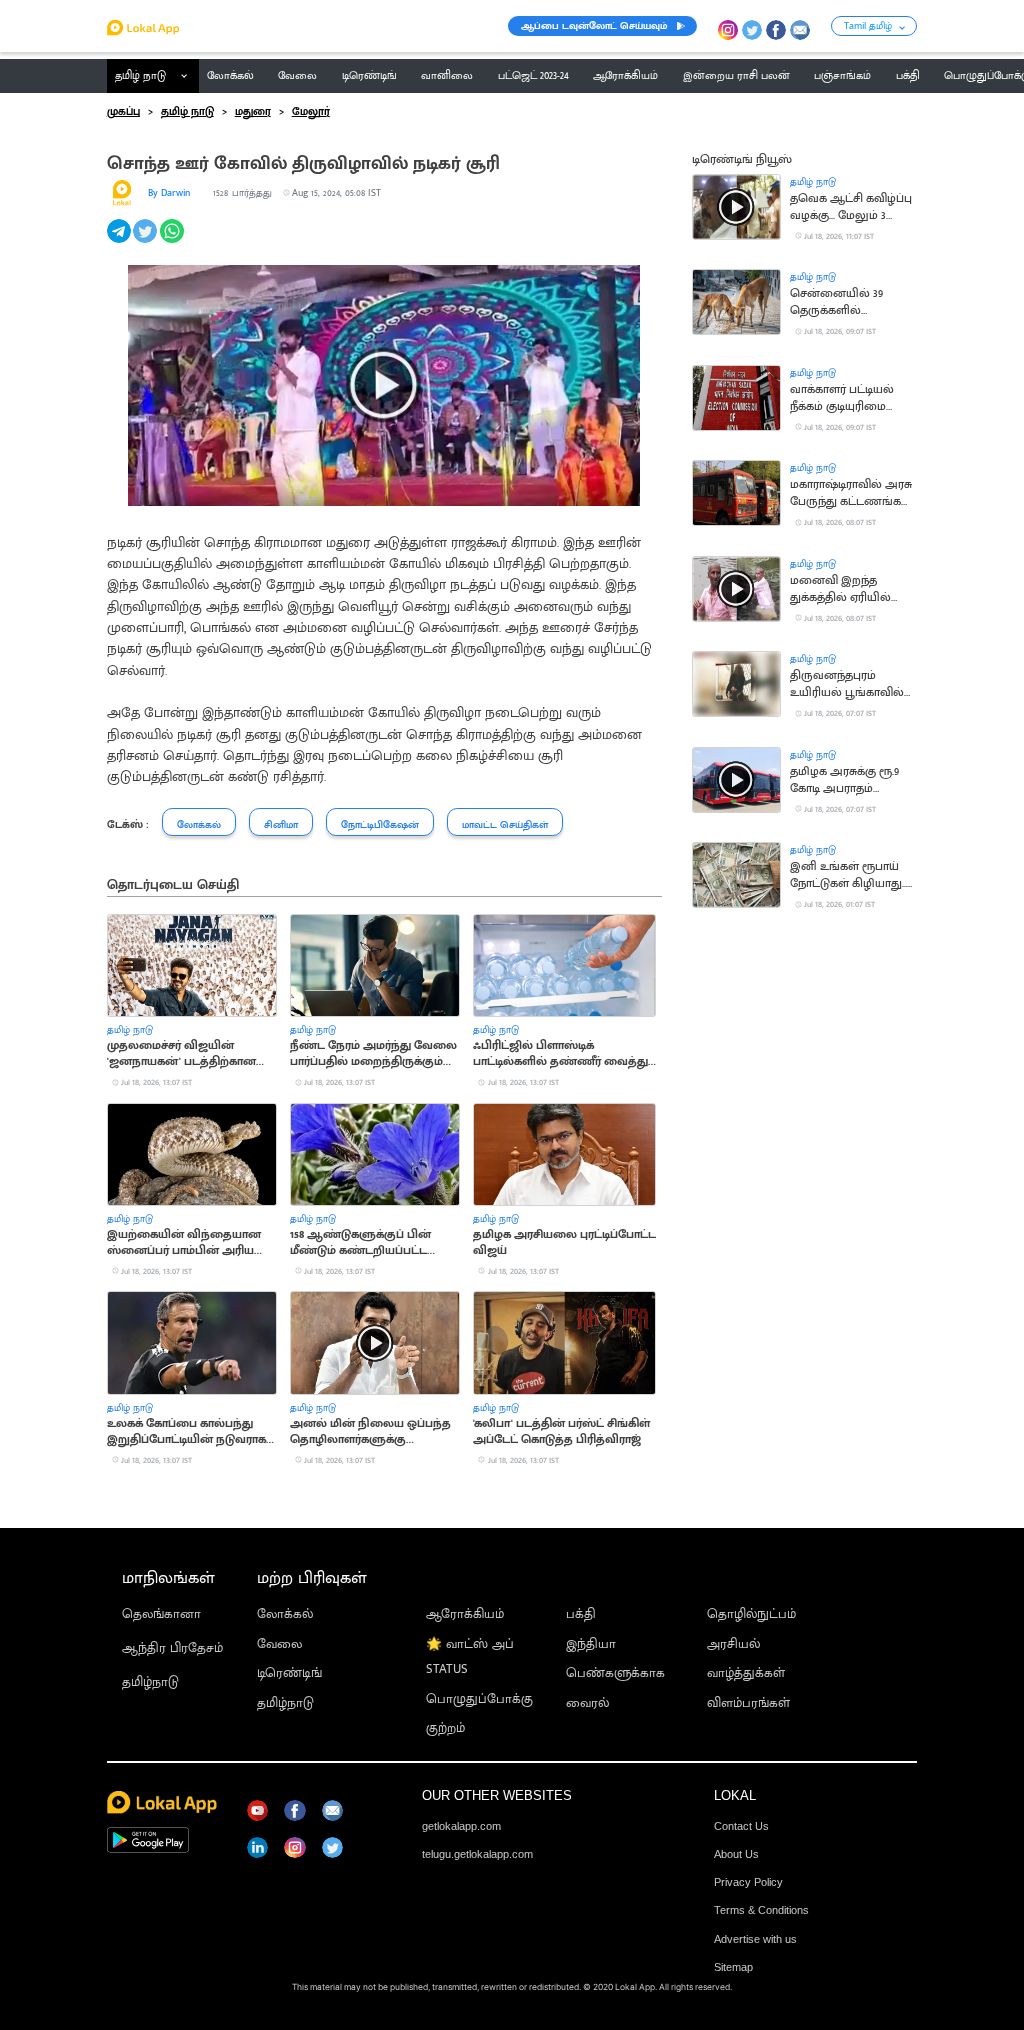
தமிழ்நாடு (150, 1682)
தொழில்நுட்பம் (751, 1614)
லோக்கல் (285, 1614)
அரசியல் (733, 1644)
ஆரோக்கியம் (465, 1614)
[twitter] (146, 242)
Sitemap (733, 1967)
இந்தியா (591, 1644)
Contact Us (741, 1826)
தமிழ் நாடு (140, 76)
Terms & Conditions (761, 1910)
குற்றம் (445, 1728)
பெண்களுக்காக (615, 1673)
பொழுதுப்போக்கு (479, 1699)
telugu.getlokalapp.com (477, 1854)
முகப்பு (123, 112)
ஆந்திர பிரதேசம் (172, 1648)
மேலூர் (311, 112)
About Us (736, 1854)
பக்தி (581, 1614)
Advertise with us (755, 1939)
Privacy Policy (748, 1882)
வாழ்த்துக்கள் (746, 1673)
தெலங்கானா (161, 1614)
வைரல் (587, 1703)
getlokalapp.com (461, 1826)
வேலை (279, 1644)
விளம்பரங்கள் (748, 1703)
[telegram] (120, 242)
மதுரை (253, 112)
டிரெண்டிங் (289, 1673)
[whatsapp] (173, 242)
